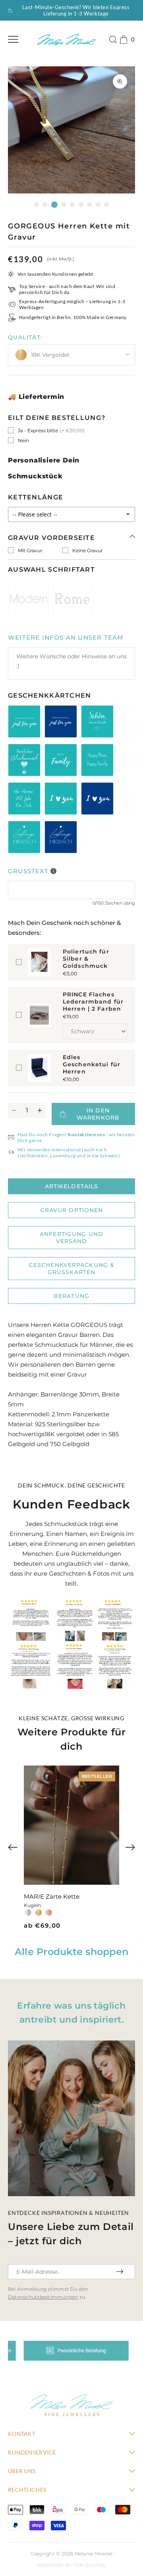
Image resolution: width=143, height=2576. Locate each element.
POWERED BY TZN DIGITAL (71, 2565)
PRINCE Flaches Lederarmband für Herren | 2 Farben (93, 1002)
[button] (13, 1847)
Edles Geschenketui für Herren (92, 1064)
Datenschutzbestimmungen (43, 2297)
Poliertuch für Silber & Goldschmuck (86, 959)
